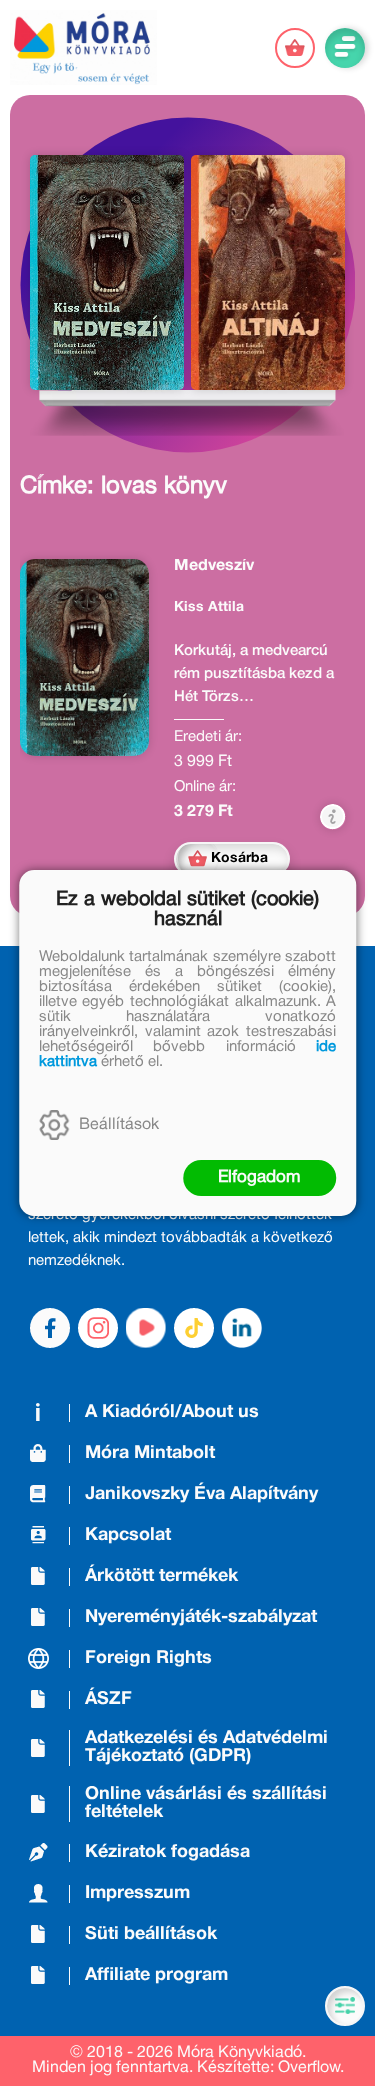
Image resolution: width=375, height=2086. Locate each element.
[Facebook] (50, 1328)
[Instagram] (98, 1328)
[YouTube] (146, 1328)
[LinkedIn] (242, 1328)
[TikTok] (194, 1328)
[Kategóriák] (345, 2006)
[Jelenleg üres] (295, 48)
